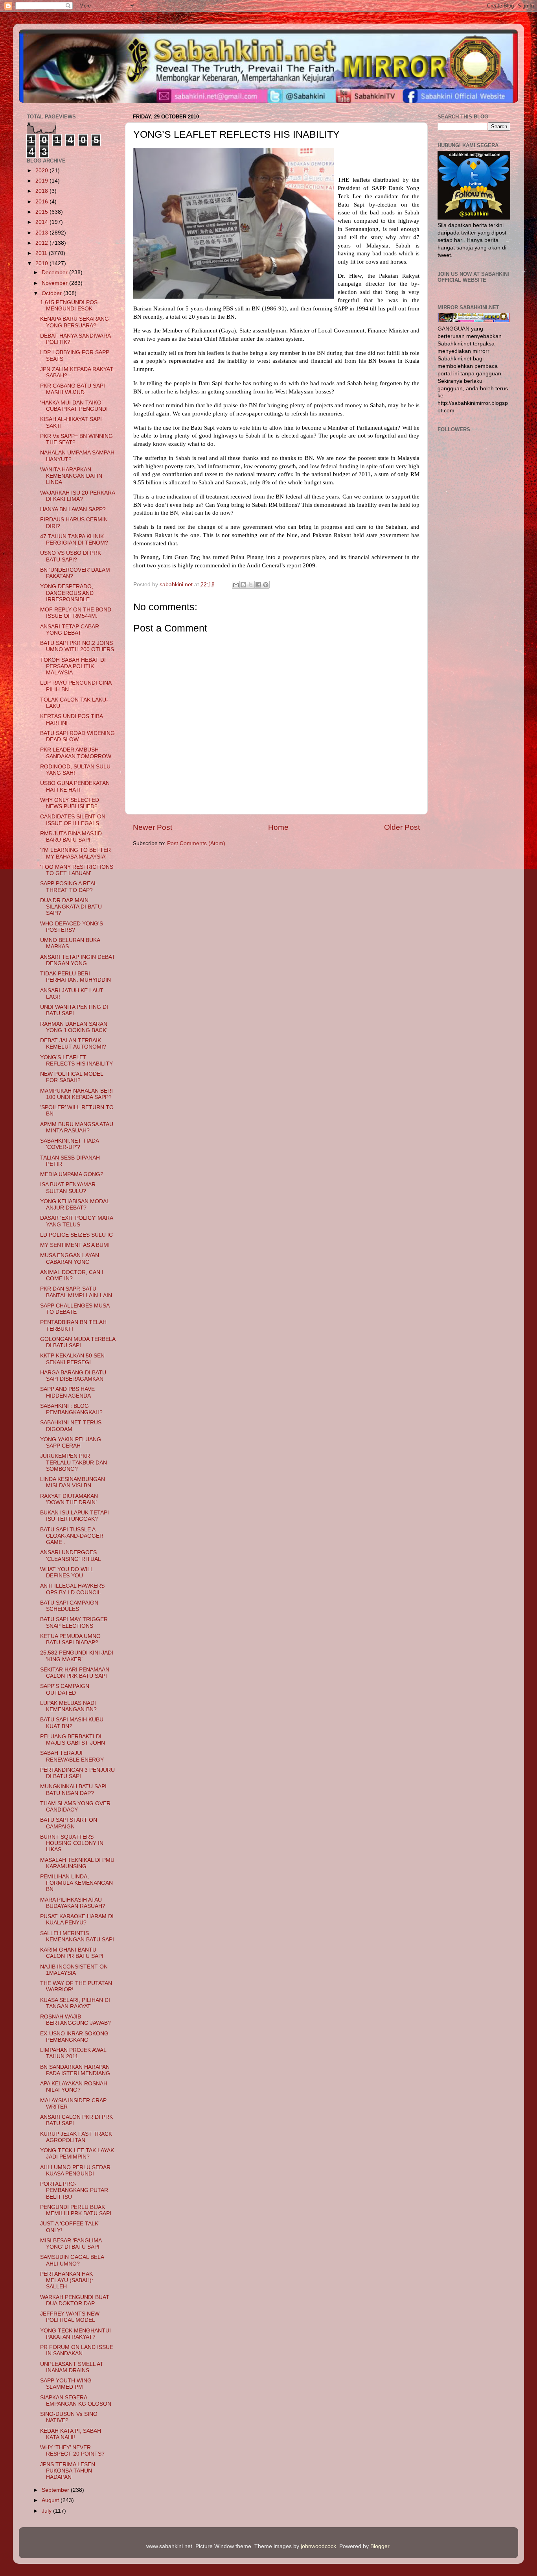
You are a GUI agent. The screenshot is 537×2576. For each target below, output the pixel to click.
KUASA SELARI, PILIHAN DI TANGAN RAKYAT (75, 2003)
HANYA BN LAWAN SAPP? (73, 509)
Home (278, 827)
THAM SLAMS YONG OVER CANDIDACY (75, 1807)
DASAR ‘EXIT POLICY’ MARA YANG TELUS (76, 1221)
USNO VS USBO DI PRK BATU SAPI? (71, 556)
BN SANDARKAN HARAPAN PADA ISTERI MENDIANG (75, 2070)
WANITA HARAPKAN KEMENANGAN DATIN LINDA (71, 476)
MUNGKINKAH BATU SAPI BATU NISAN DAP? (73, 1790)
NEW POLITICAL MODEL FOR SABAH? (72, 1077)
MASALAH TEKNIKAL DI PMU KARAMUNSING (77, 1863)
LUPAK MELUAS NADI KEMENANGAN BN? (68, 1706)
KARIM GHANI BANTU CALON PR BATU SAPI (72, 1953)
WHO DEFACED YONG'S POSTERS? (72, 927)
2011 (42, 253)
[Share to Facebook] (258, 585)
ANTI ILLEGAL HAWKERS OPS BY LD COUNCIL (72, 1589)
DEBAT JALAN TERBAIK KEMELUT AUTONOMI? (73, 1044)
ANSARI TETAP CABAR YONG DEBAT (70, 630)
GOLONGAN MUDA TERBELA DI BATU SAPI (78, 1342)
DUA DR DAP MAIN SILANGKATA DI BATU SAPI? (71, 907)
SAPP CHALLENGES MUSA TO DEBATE (75, 1309)
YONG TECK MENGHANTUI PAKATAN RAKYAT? (75, 2334)
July (47, 2511)
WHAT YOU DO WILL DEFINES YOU (67, 1572)
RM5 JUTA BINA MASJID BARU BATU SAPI (71, 837)
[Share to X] (251, 585)
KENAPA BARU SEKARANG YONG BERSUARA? (74, 322)
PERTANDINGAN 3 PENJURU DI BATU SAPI (77, 1773)
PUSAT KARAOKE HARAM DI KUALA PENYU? (77, 1920)
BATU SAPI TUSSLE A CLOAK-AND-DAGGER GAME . (72, 1536)
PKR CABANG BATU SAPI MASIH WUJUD (73, 389)
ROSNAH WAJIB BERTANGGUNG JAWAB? (75, 2020)
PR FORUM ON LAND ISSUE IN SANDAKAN (77, 2350)
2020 (42, 171)
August (51, 2500)
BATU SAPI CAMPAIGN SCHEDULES (69, 1606)
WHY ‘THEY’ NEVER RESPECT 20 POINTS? (72, 2451)
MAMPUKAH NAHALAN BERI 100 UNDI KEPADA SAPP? (76, 1094)
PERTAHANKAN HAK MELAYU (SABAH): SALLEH (67, 2280)
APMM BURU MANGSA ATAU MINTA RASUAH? (77, 1127)
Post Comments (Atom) (196, 843)
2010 (42, 263)
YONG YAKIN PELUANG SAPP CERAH (71, 1443)
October (52, 293)
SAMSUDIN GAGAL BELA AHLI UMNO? (72, 2260)
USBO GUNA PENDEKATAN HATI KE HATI (75, 786)
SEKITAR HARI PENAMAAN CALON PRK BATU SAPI (75, 1673)
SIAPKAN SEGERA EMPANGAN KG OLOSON (76, 2401)
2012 (42, 243)
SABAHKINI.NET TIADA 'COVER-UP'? (69, 1144)
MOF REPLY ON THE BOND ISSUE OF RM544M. (76, 613)
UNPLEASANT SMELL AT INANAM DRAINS (72, 2367)
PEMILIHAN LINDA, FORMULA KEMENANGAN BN (76, 1883)
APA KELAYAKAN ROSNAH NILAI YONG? (74, 2087)
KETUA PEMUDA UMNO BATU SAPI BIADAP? (70, 1639)
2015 (42, 212)
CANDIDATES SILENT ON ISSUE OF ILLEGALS (73, 820)
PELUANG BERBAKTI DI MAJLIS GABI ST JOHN (73, 1740)
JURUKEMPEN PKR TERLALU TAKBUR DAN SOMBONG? (74, 1462)
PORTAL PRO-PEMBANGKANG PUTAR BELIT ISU (74, 2190)
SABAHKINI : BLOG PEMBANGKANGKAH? (71, 1409)
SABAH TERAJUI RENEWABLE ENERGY (72, 1756)
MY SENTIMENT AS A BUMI (75, 1245)
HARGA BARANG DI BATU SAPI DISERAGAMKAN (73, 1376)
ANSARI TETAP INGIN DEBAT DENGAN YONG (78, 960)
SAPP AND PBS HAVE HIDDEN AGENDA (67, 1392)
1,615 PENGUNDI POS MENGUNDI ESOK (69, 306)
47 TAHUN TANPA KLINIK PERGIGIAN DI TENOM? (74, 540)
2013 (42, 233)
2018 (42, 191)
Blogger (380, 2546)
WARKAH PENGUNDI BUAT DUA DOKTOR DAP (75, 2300)
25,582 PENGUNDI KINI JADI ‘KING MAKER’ (77, 1656)
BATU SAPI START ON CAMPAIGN (69, 1823)
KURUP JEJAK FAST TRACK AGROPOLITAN (76, 2137)
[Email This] (236, 585)
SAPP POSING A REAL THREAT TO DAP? (68, 887)
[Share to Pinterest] (266, 585)
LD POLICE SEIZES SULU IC (76, 1235)
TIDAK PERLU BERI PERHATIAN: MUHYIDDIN (75, 977)
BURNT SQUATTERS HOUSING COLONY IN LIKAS (72, 1843)
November (55, 283)
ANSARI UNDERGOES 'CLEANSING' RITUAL (71, 1556)
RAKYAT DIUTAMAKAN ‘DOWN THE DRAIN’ (69, 1499)
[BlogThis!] (243, 585)
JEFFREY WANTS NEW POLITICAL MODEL (70, 2317)
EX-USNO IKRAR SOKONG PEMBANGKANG (74, 2037)
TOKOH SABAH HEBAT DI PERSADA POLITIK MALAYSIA (73, 666)
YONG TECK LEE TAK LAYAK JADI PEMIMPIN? (77, 2154)
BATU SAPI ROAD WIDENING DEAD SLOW (77, 736)
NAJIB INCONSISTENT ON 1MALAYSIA (74, 1970)
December (55, 272)
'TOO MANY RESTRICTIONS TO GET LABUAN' (77, 870)
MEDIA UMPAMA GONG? (72, 1174)
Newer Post (153, 827)
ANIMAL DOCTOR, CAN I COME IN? (72, 1275)
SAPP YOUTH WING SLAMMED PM (66, 2384)
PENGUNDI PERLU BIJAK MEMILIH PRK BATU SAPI (76, 2210)
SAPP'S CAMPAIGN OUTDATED (65, 1689)
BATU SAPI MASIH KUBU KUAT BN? (72, 1723)
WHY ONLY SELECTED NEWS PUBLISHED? (70, 803)
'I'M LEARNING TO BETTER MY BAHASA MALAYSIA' (75, 853)
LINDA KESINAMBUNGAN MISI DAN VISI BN (73, 1482)
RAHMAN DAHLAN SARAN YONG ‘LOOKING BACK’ (74, 1027)
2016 (42, 202)
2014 (42, 222)
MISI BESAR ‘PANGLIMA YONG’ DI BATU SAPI (71, 2244)
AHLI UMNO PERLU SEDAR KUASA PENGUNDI (75, 2171)
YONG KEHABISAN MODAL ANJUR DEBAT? (75, 1205)
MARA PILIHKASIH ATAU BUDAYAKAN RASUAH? (73, 1903)
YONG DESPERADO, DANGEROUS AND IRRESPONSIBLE (67, 593)
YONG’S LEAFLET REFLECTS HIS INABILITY (76, 1061)
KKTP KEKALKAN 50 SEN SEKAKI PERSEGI (72, 1359)
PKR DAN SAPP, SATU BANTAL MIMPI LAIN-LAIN (76, 1292)
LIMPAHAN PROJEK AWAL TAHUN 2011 (73, 2053)
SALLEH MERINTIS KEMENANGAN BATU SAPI (77, 1936)
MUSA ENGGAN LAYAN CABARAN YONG (70, 1258)
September (56, 2490)
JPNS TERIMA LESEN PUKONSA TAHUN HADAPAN (68, 2471)
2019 (42, 181)
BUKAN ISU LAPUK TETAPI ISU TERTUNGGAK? (74, 1516)
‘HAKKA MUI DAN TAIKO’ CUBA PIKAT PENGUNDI (74, 406)
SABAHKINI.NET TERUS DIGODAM (71, 1426)
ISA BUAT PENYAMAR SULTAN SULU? (68, 1188)
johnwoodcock (318, 2546)
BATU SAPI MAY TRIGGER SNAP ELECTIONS (74, 1622)
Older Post (402, 827)
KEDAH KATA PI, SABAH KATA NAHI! (71, 2434)
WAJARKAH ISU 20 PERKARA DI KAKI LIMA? (77, 496)
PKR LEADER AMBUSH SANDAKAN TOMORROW (76, 753)
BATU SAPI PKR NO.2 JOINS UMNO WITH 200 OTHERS (77, 646)
